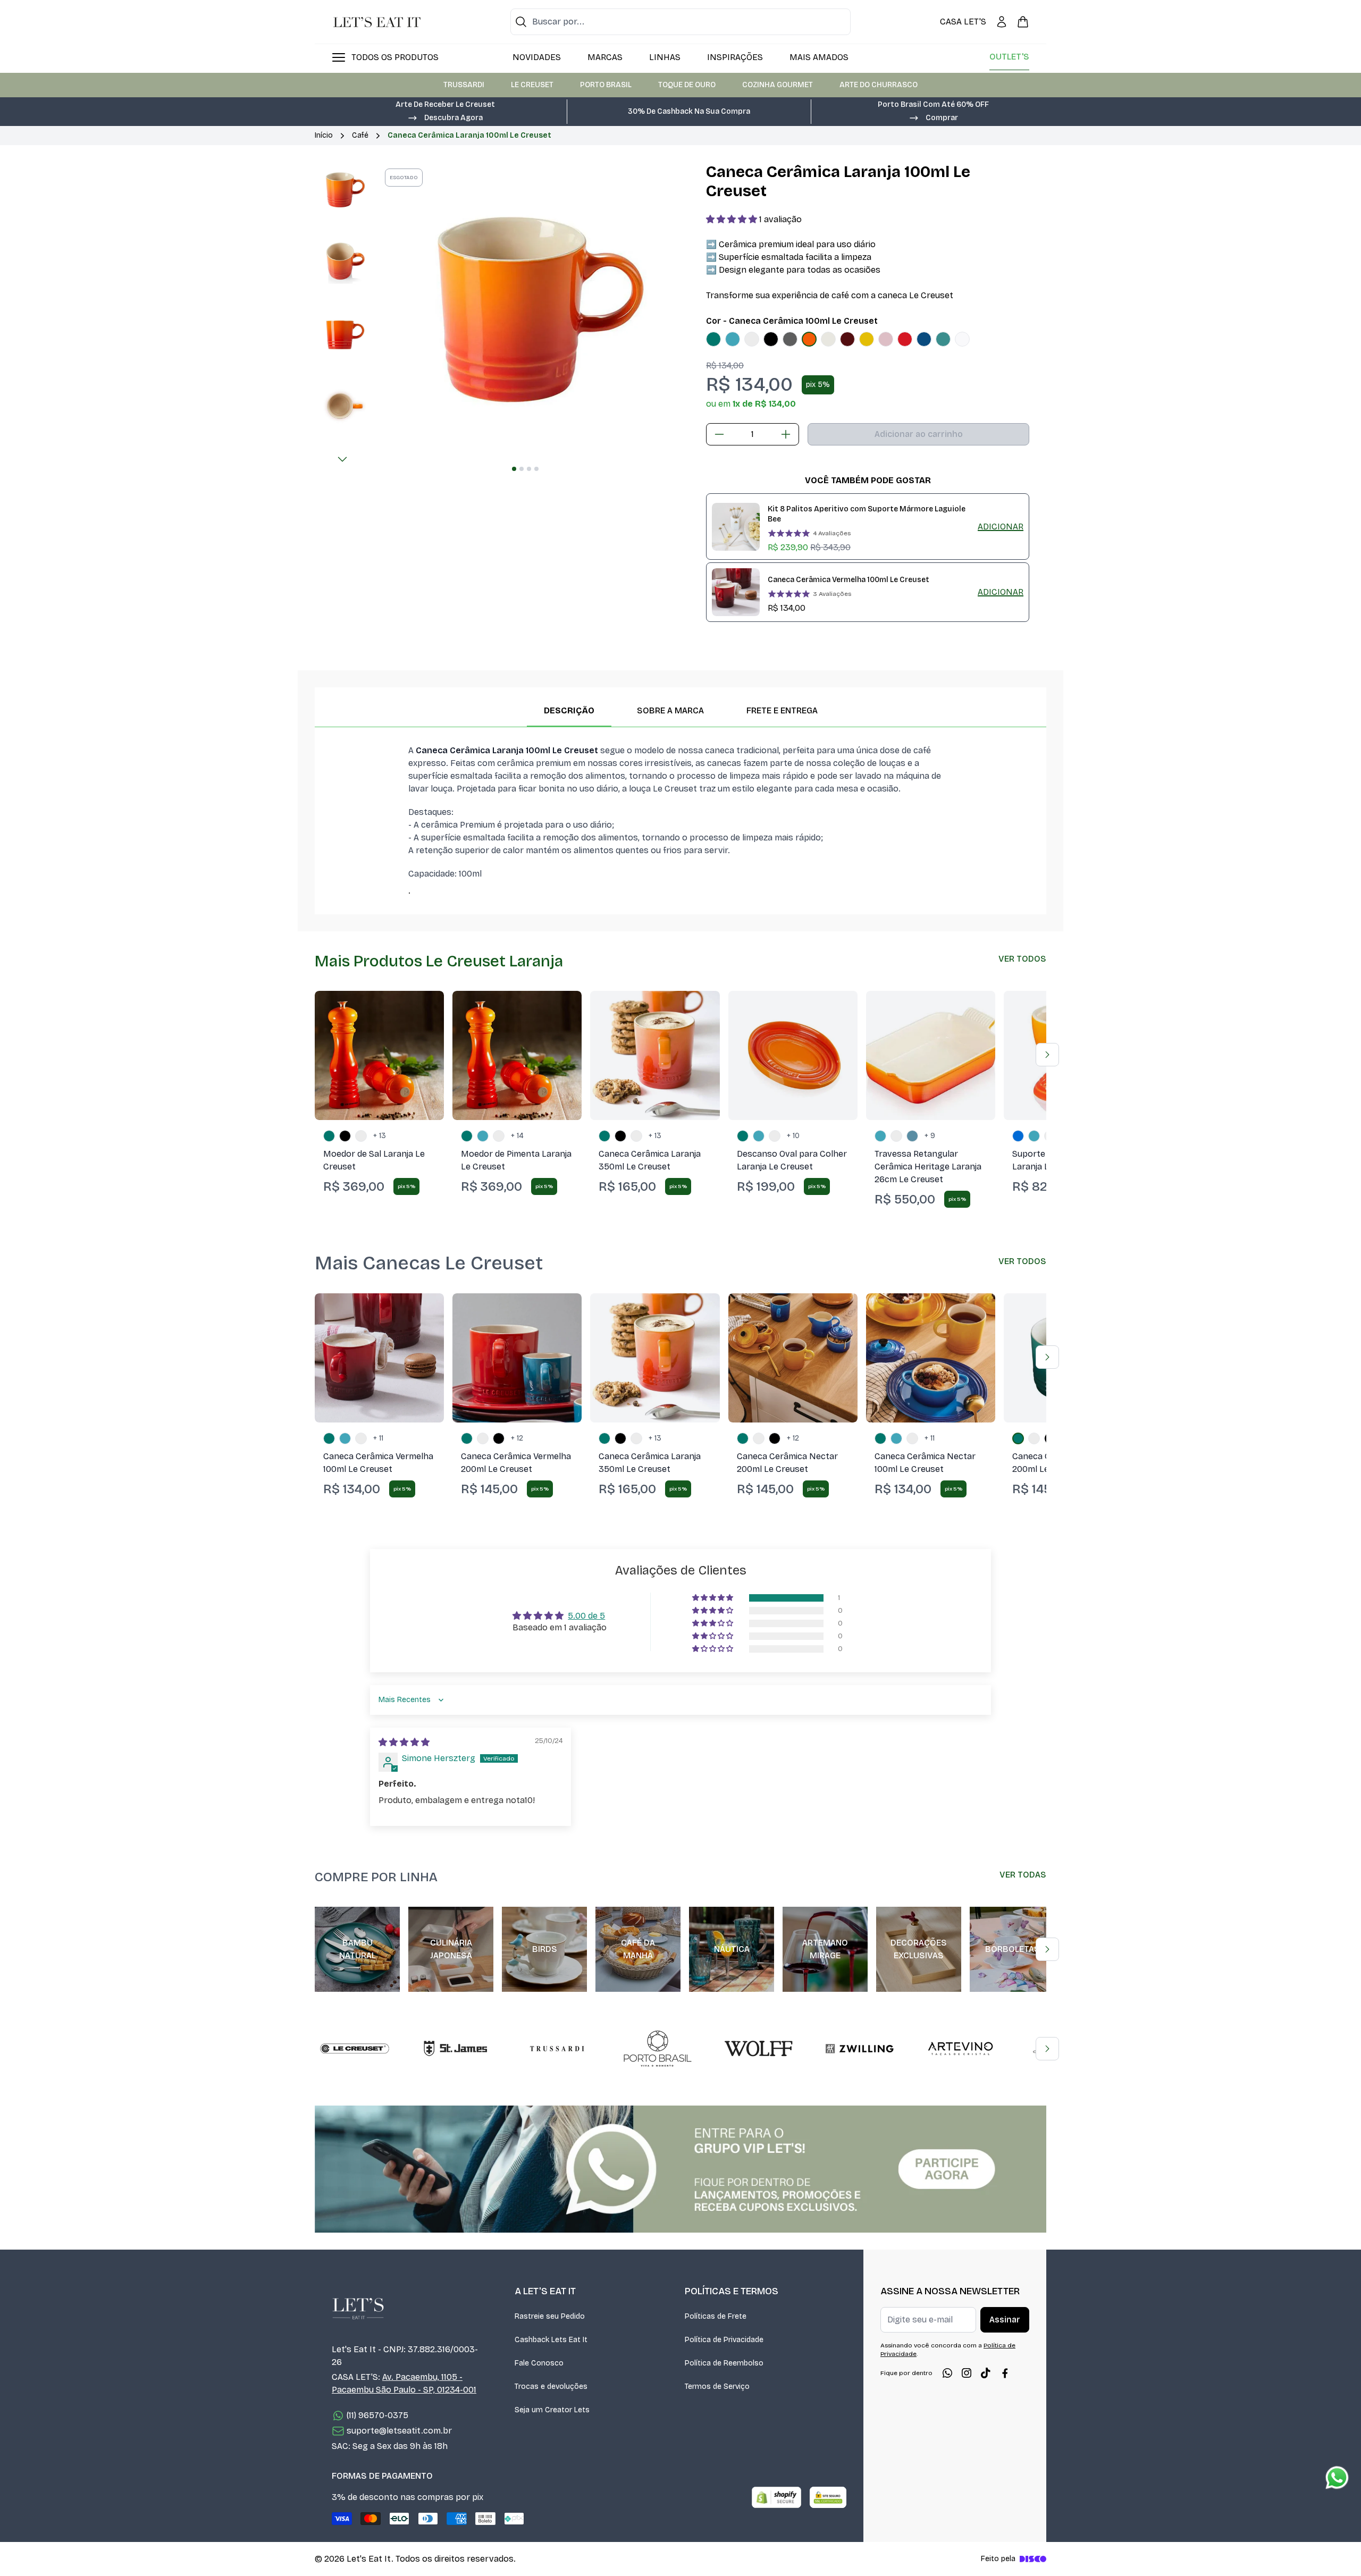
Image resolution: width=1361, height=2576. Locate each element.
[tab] (514, 469)
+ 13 (380, 1136)
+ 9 (930, 1136)
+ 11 (378, 1438)
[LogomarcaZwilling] (860, 2049)
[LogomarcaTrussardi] (557, 2049)
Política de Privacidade (724, 2340)
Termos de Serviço (717, 2386)
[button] (445, 117)
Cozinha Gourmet (778, 85)
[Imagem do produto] (713, 339)
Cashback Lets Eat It (551, 2340)
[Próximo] (342, 459)
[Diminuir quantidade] (719, 434)
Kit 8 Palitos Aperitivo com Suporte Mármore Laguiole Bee (867, 514)
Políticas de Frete (716, 2316)
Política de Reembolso (724, 2363)
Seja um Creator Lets (552, 2410)
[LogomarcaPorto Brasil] (658, 2049)
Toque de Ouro (687, 85)
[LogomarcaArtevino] (961, 2049)
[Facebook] (1005, 2373)
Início (324, 135)
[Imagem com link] (680, 2169)
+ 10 (793, 1136)
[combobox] (680, 22)
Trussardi (464, 85)
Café (360, 135)
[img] (404, 1742)
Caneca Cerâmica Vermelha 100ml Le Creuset (848, 580)
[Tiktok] (986, 2373)
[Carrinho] (1023, 22)
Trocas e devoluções (551, 2386)
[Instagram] (967, 2373)
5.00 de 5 (586, 1616)
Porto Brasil (606, 85)
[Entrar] (1002, 22)
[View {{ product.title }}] (736, 527)
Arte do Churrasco (879, 85)
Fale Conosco (539, 2363)
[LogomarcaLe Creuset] (355, 2049)
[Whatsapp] (947, 2373)
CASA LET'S (963, 22)
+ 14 (517, 1136)
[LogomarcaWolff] (759, 2049)
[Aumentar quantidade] (786, 434)
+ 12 (517, 1438)
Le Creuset (532, 85)
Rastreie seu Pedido (550, 2316)
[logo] (377, 22)
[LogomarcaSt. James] (456, 2049)
